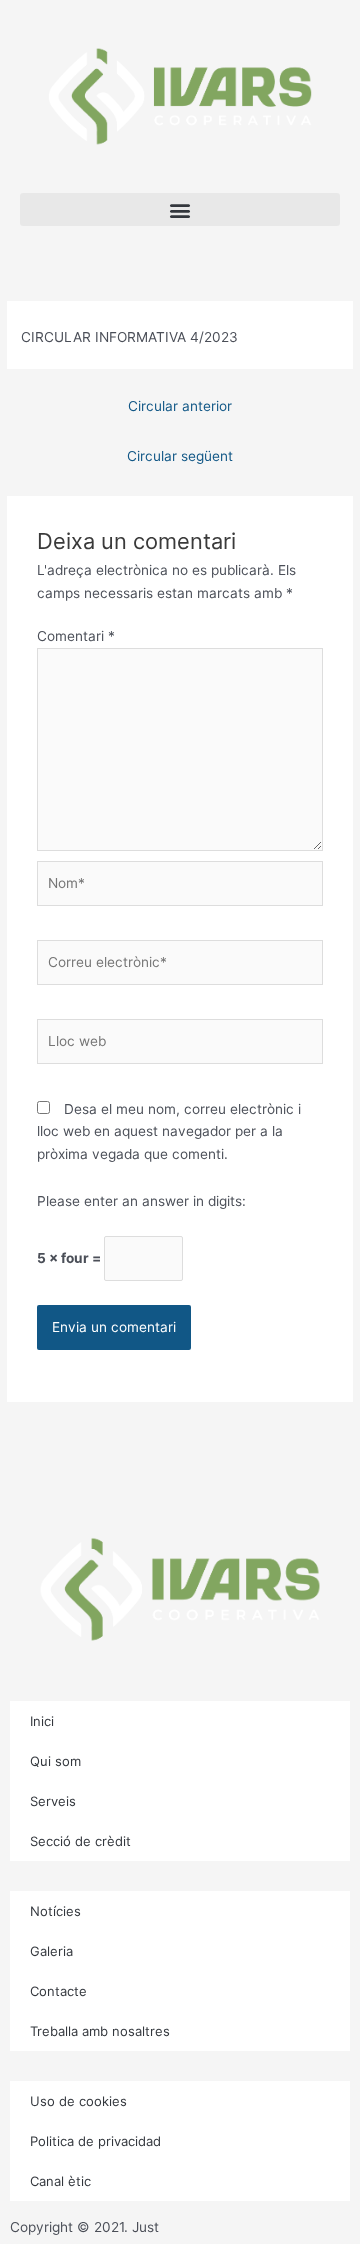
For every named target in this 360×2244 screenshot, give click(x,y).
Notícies (55, 1911)
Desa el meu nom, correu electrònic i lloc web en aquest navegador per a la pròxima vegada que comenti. (169, 1131)
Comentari (76, 636)
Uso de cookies (78, 2101)
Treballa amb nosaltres (100, 2031)
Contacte (58, 1991)
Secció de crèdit (80, 1841)
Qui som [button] (55, 1761)
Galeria (51, 1951)
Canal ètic (60, 2181)
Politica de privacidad (95, 2141)
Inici (42, 1721)
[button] (180, 209)
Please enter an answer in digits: (141, 1201)
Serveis (53, 1801)
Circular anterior (180, 406)
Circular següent (180, 456)
